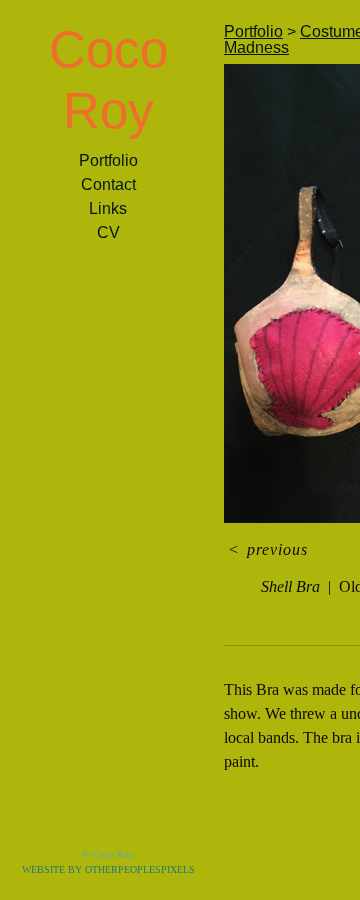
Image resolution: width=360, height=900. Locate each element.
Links (108, 208)
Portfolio (108, 160)
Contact (108, 184)
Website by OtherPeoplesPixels (108, 869)
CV (108, 232)
